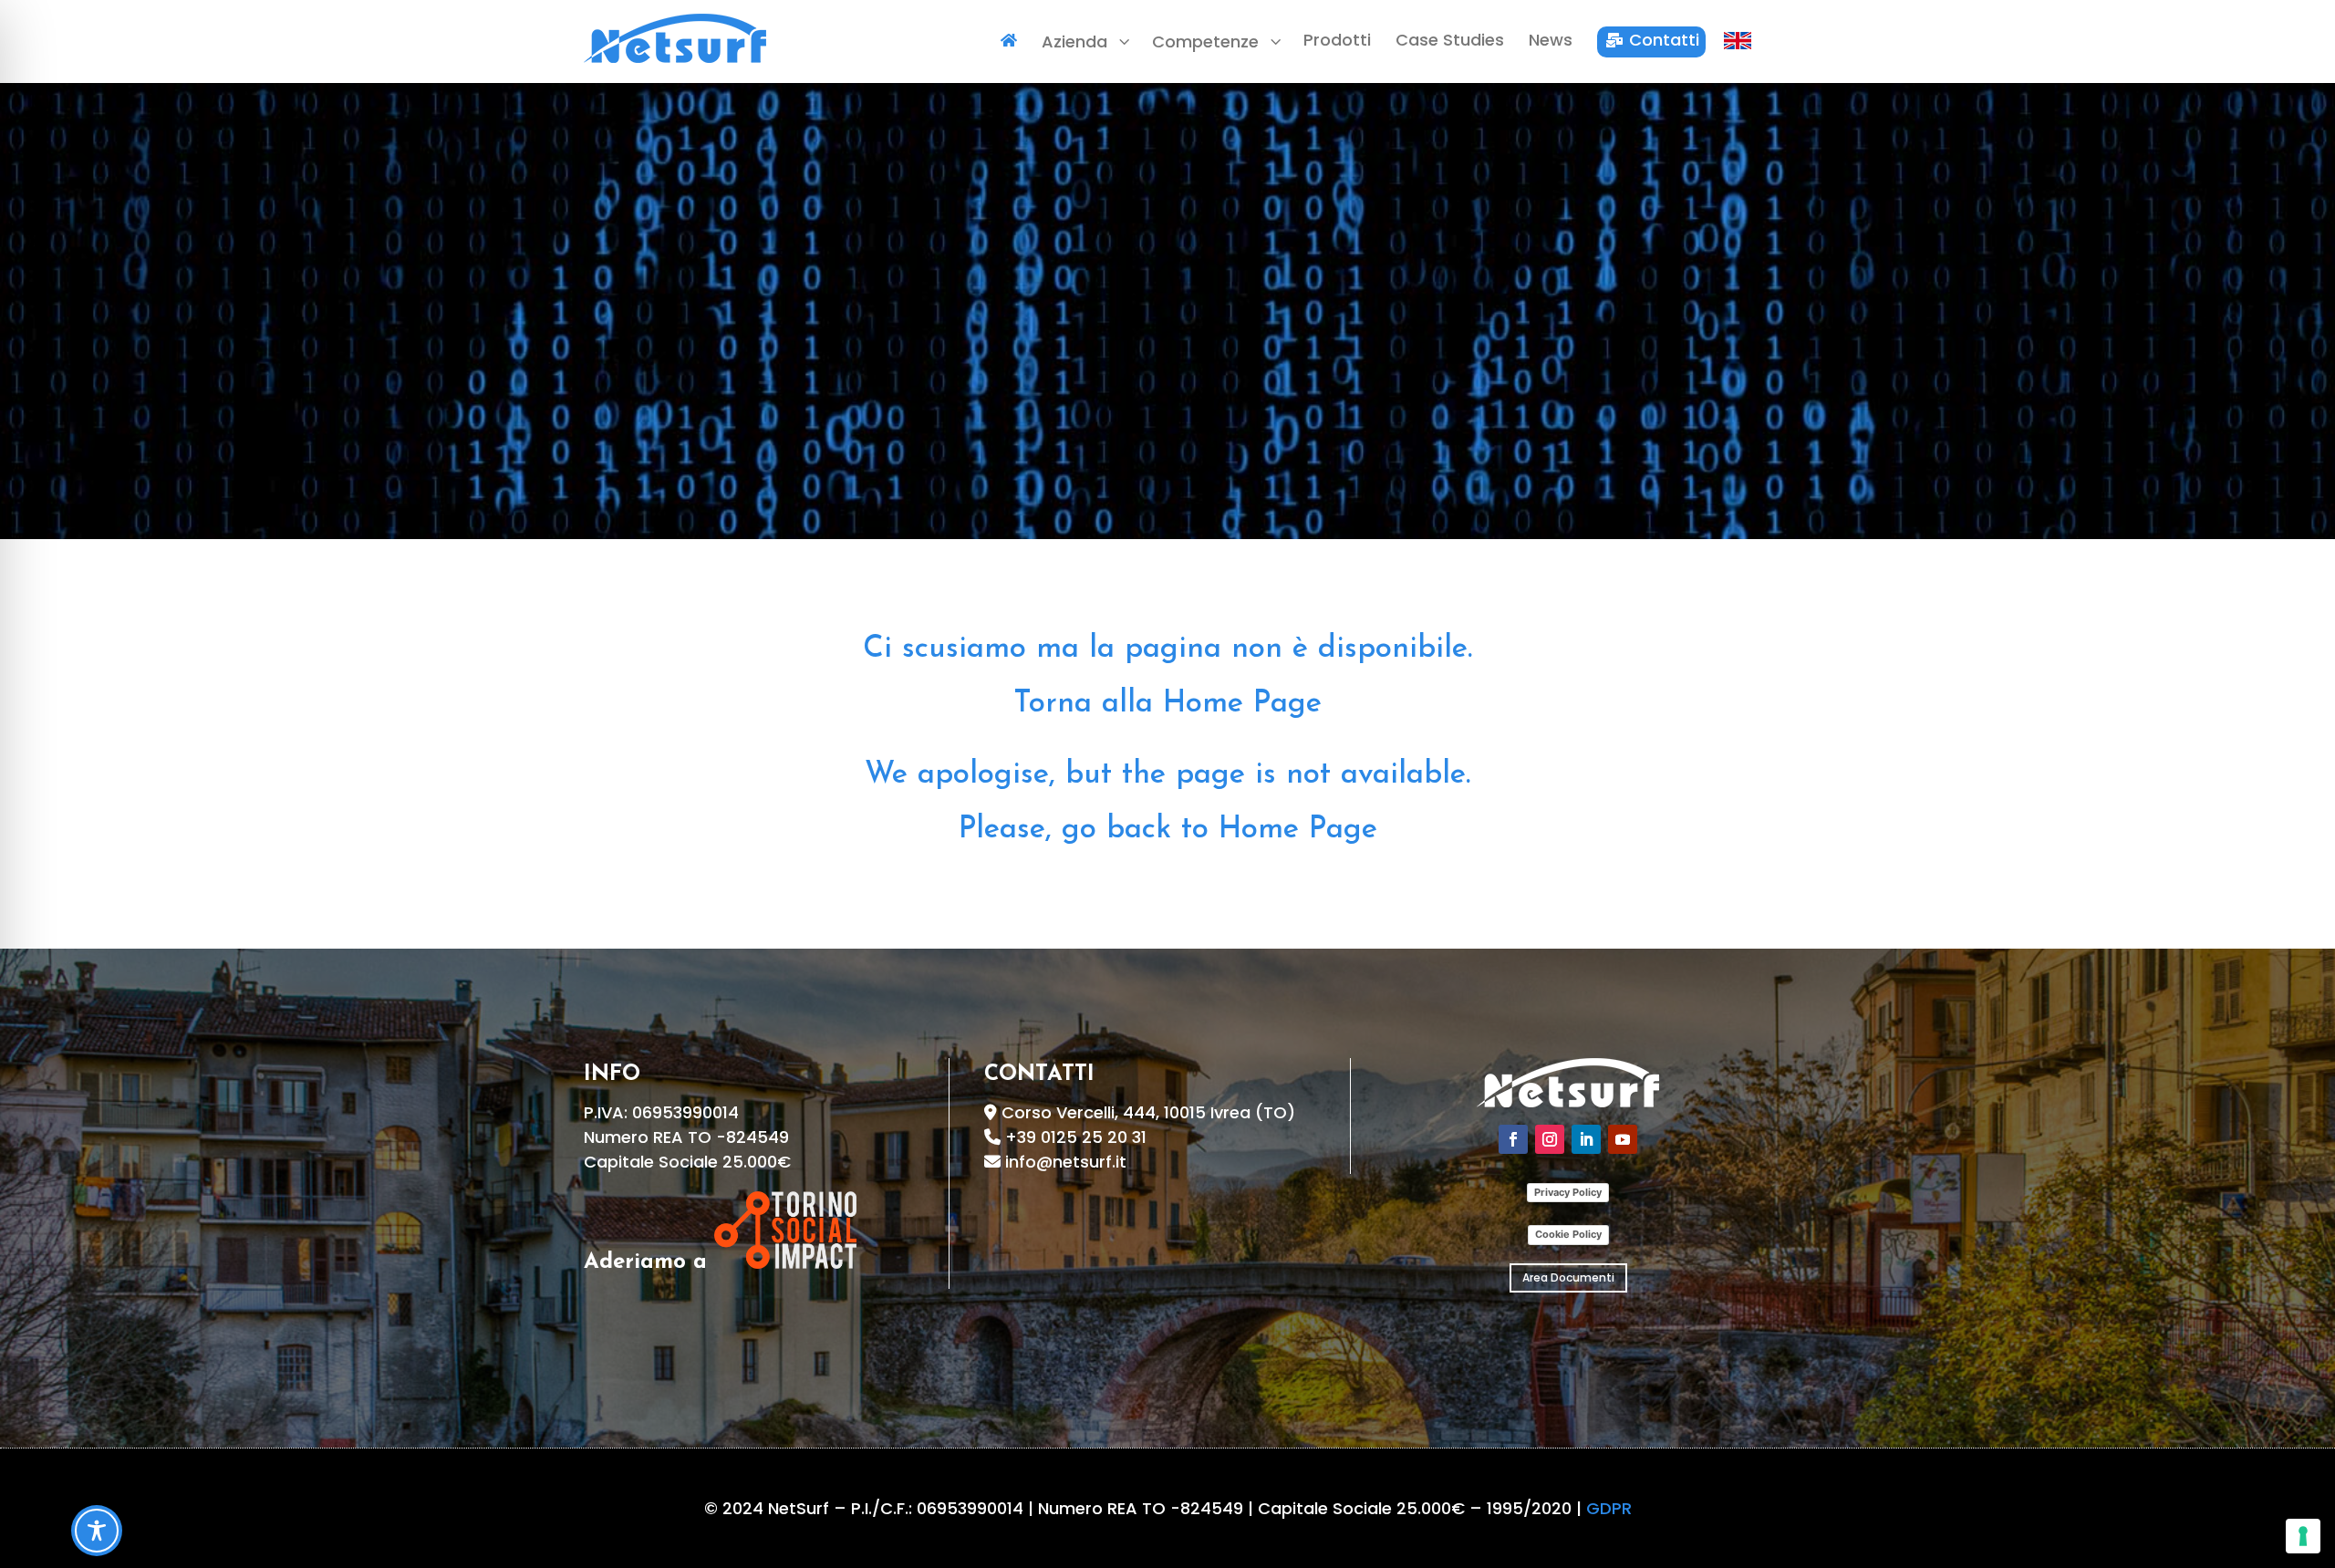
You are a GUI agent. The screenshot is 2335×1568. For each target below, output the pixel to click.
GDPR (1609, 1508)
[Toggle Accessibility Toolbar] (97, 1531)
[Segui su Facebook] (1513, 1139)
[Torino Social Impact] (785, 1263)
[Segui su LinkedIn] (1586, 1139)
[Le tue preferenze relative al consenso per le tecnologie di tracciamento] (2303, 1536)
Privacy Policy (1568, 1192)
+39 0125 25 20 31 (1076, 1137)
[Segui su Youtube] (1623, 1139)
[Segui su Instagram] (1550, 1139)
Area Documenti (1568, 1277)
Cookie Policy (1568, 1234)
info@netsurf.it (1066, 1162)
